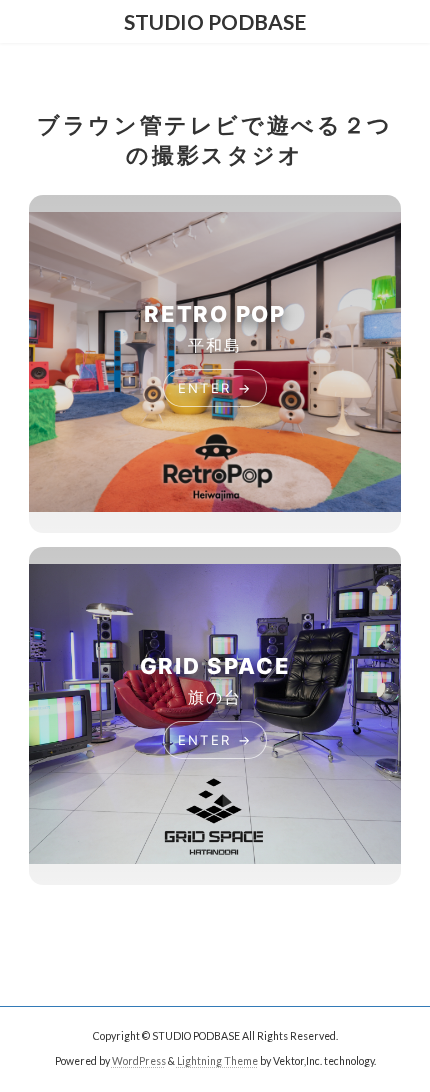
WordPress (139, 1061)
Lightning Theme (217, 1061)
